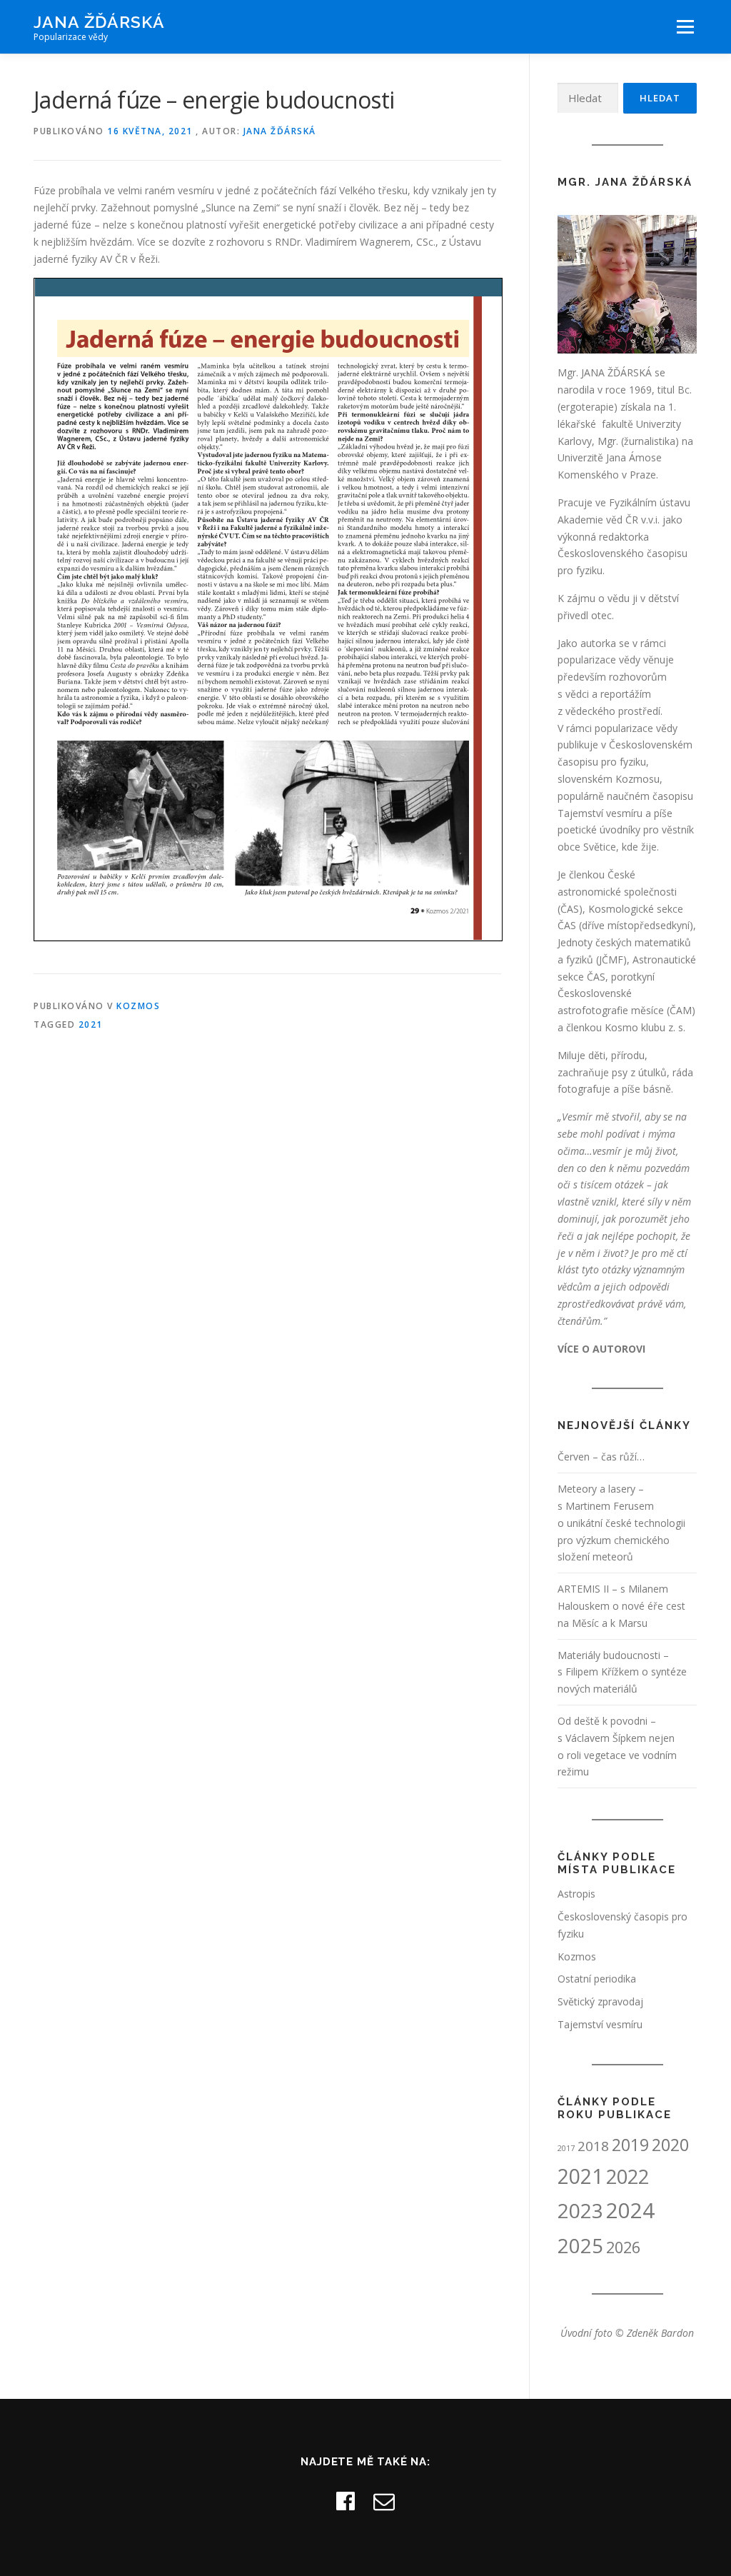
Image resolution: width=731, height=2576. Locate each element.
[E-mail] (384, 2501)
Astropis (576, 1894)
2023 (580, 2210)
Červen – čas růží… (601, 1457)
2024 (630, 2210)
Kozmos (138, 1006)
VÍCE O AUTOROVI (601, 1349)
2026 (623, 2247)
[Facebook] (346, 2501)
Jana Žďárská (99, 22)
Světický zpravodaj (600, 2001)
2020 (670, 2145)
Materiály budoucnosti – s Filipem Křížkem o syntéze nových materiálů (622, 1672)
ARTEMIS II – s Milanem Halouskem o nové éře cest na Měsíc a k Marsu (621, 1606)
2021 (91, 1024)
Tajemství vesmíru (600, 2024)
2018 (593, 2146)
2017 (566, 2148)
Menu (685, 27)
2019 (630, 2145)
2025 (580, 2245)
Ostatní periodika (597, 1979)
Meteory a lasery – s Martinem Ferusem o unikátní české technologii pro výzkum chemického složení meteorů (621, 1523)
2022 (627, 2176)
